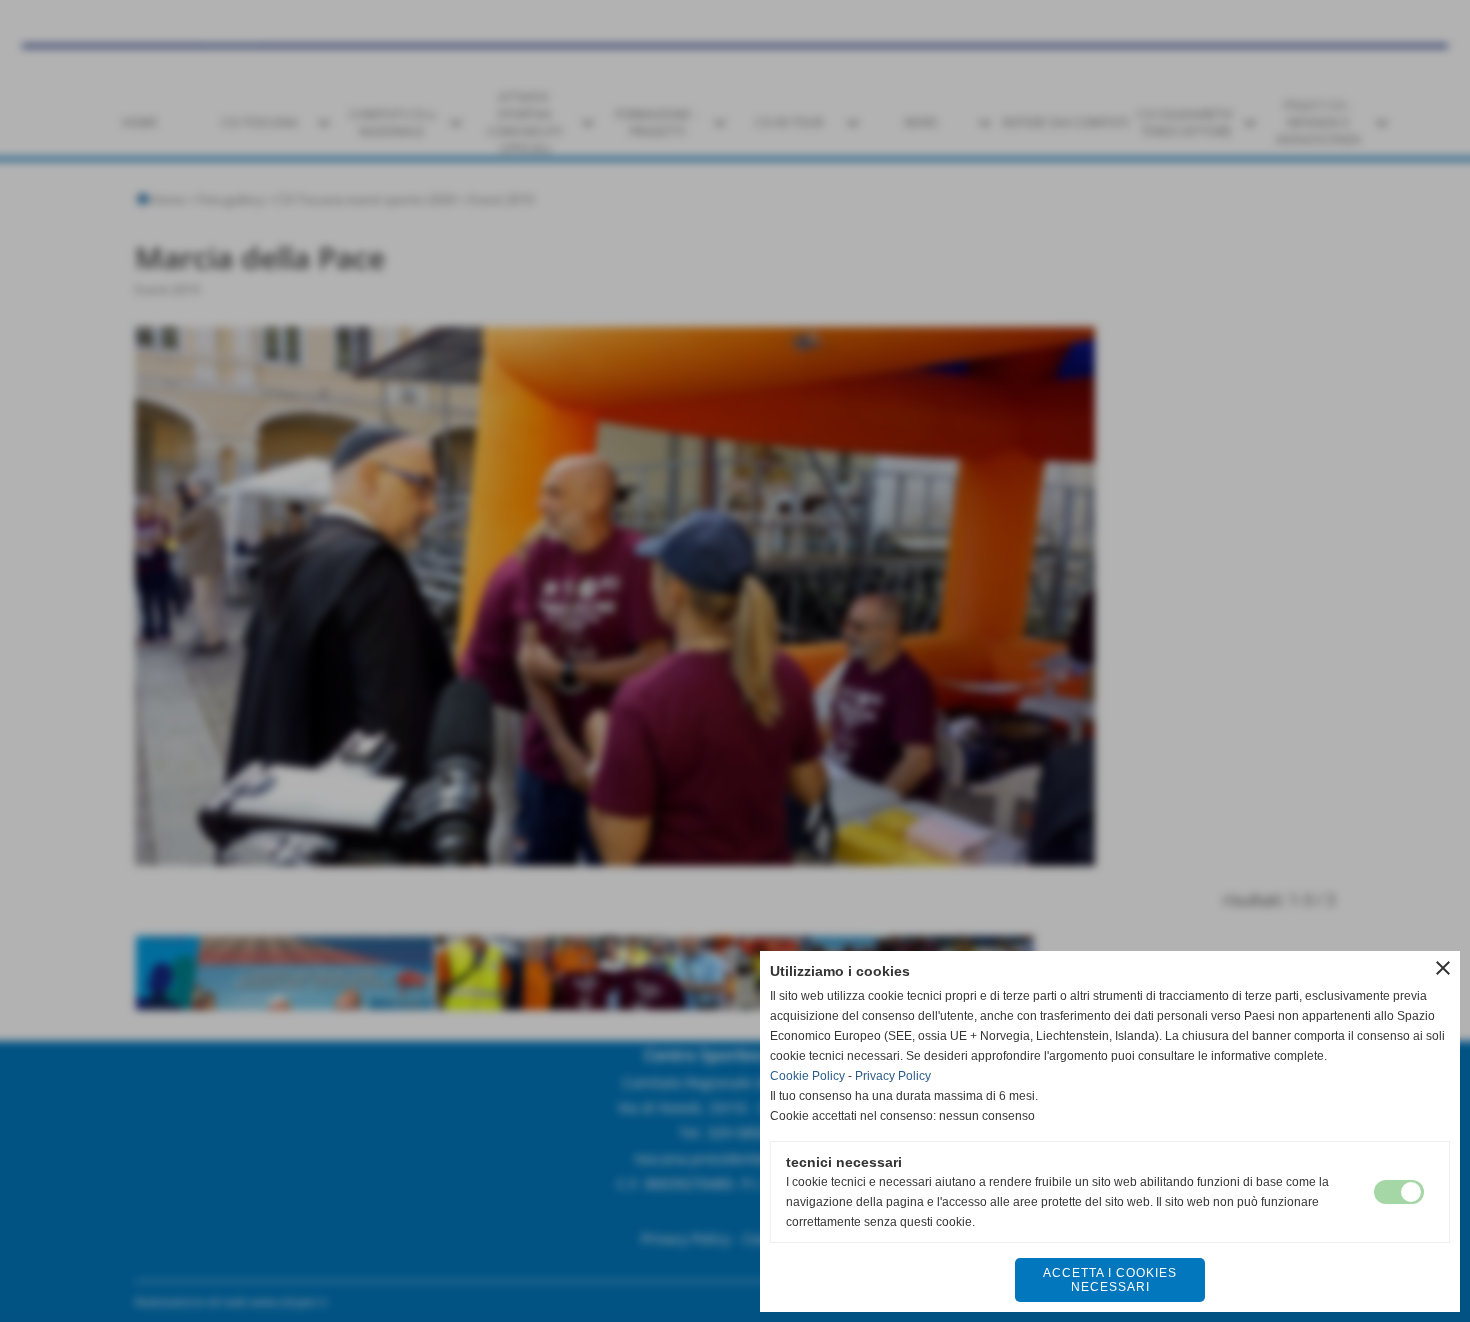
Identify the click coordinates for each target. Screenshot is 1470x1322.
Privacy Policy (893, 1076)
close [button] (1443, 968)
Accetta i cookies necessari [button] (1110, 1280)
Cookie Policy (807, 1076)
